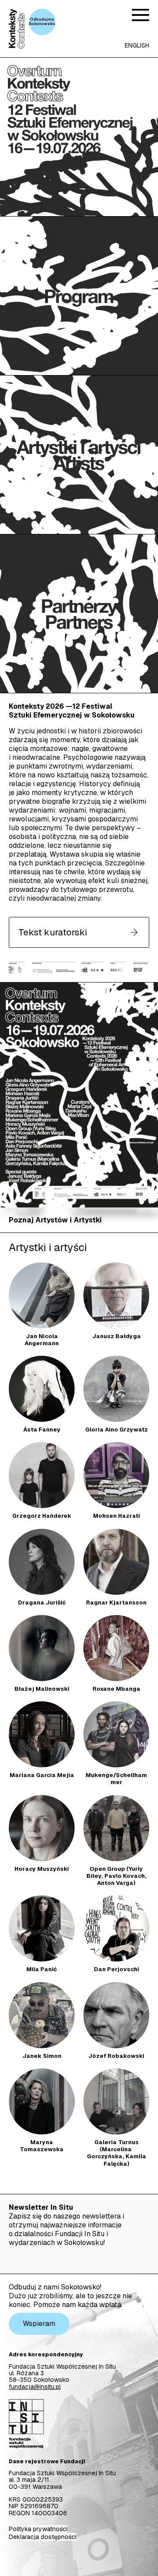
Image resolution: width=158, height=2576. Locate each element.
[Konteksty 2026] (79, 137)
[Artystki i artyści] (79, 455)
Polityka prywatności (38, 2529)
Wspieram (39, 2324)
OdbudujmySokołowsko (42, 22)
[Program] (79, 296)
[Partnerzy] (79, 614)
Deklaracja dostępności (43, 2537)
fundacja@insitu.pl (35, 2387)
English (137, 45)
